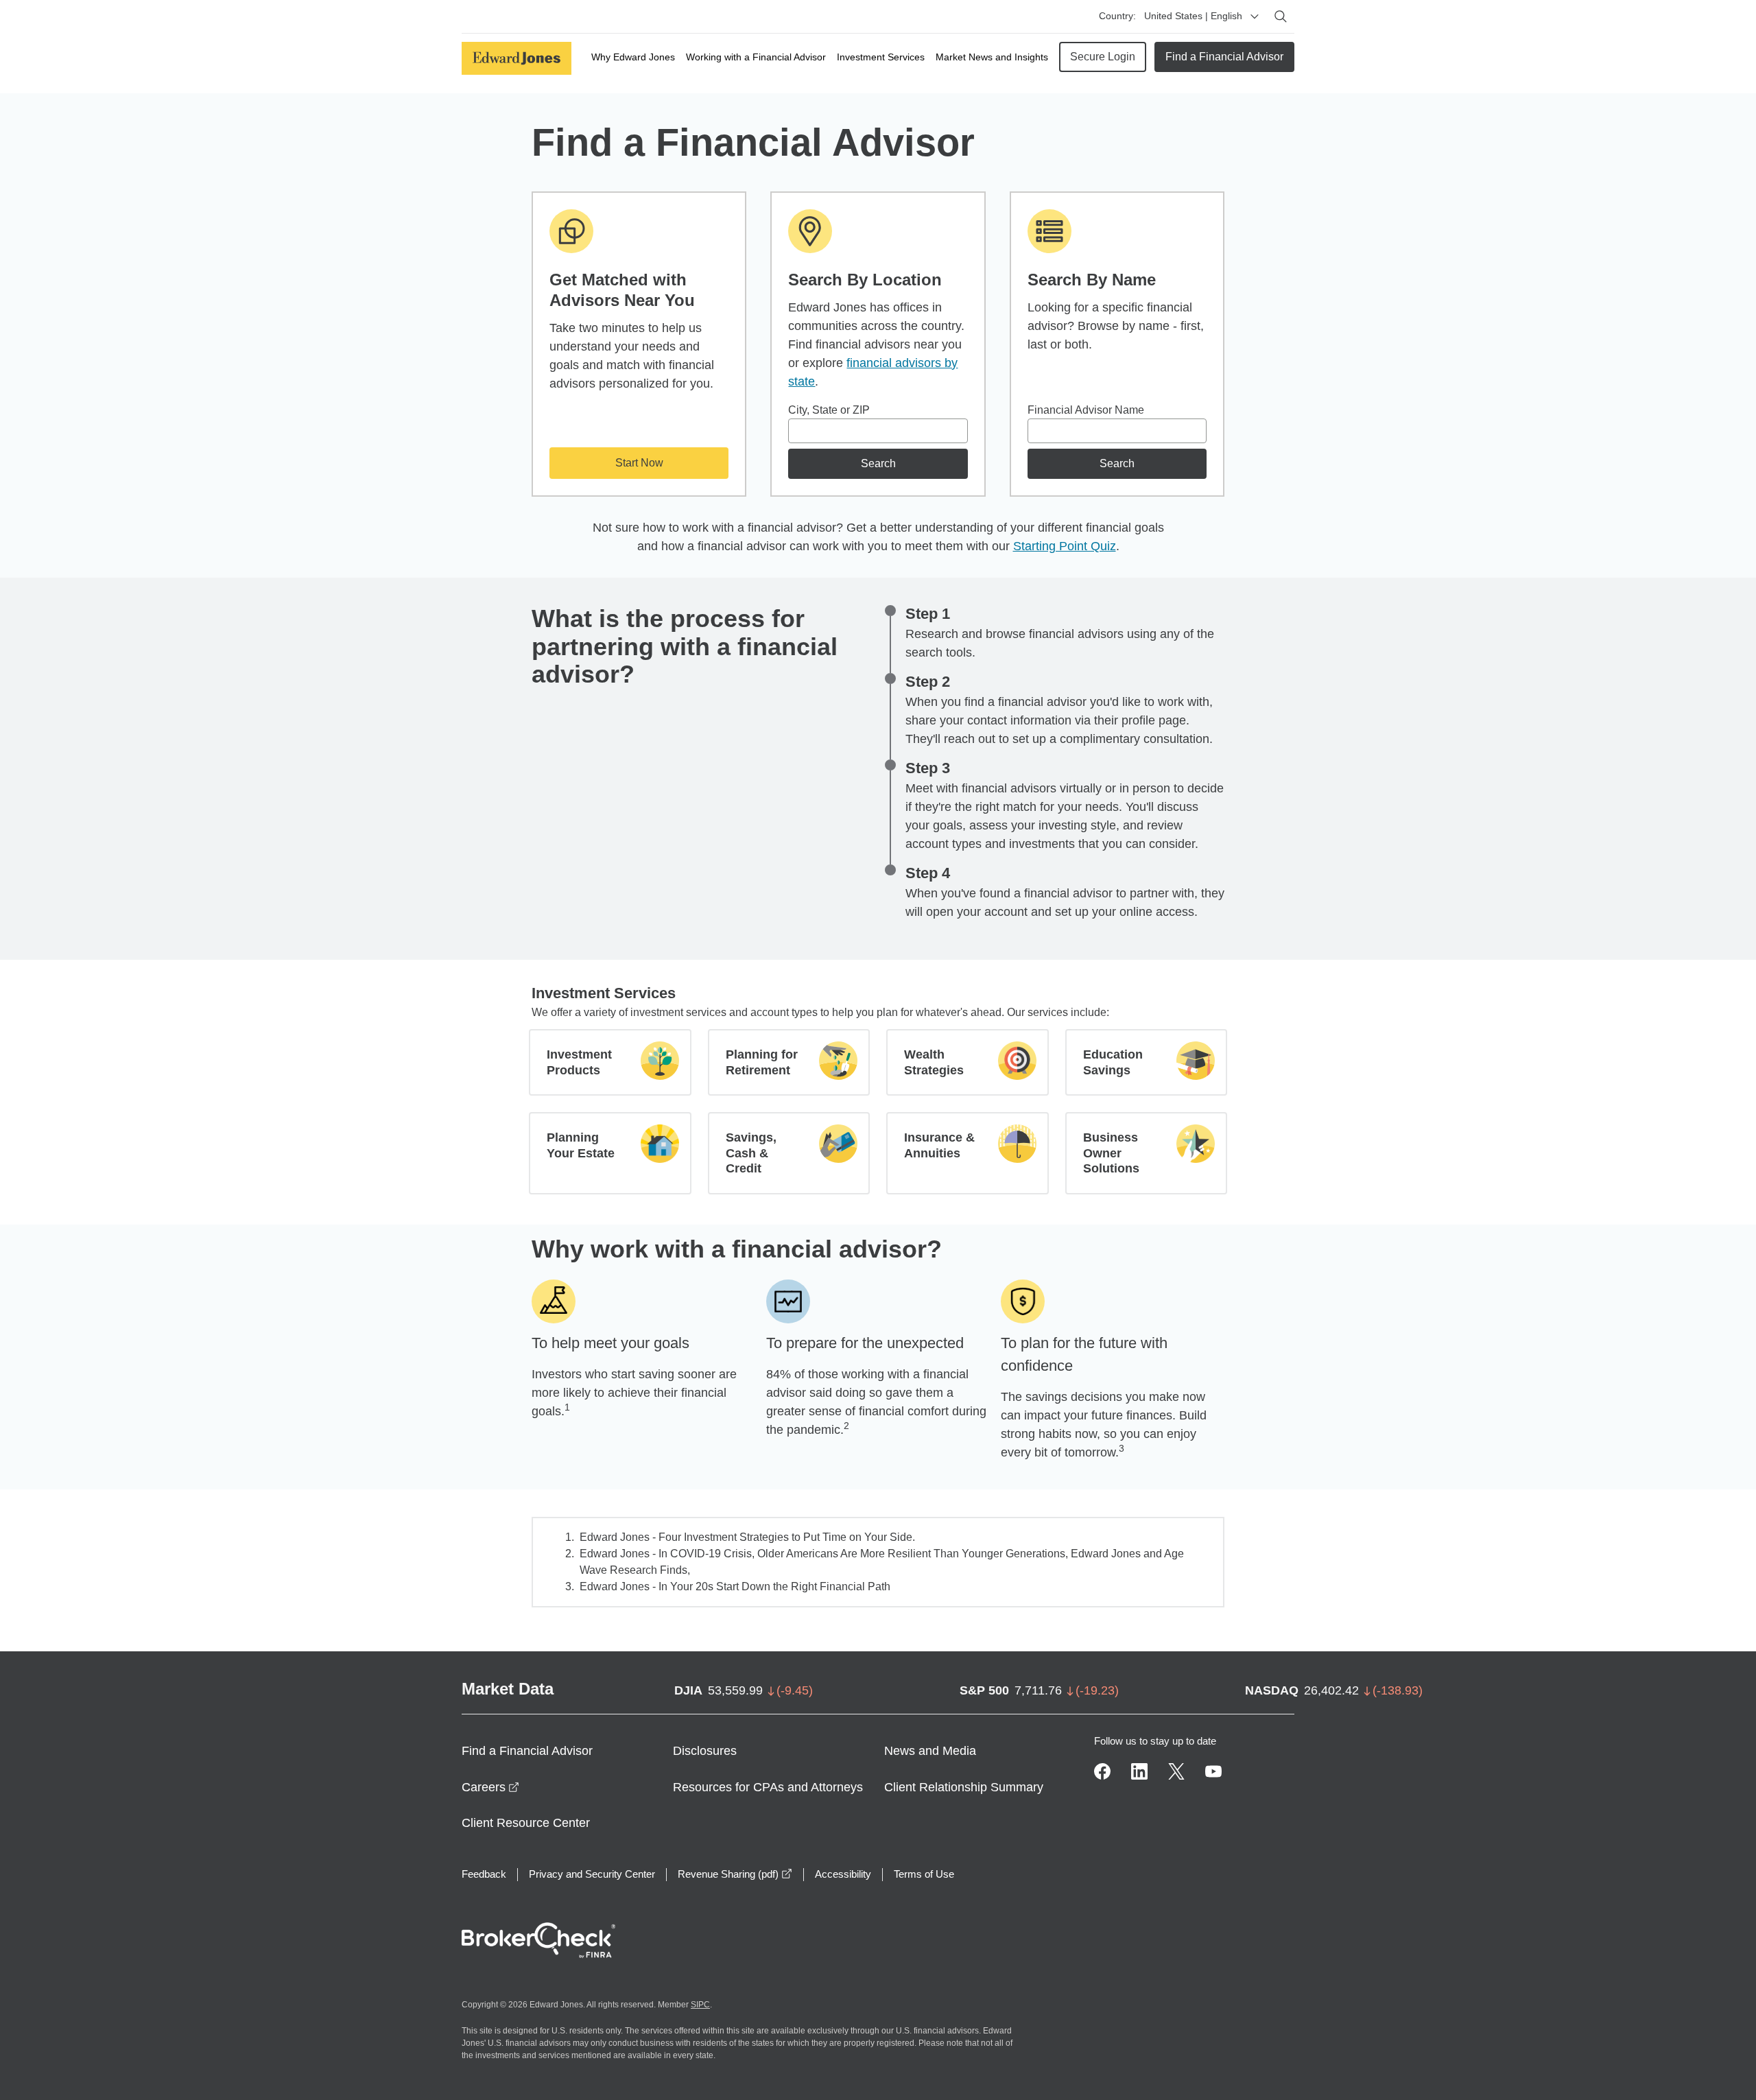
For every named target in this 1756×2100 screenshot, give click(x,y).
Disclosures (705, 1751)
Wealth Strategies (934, 1062)
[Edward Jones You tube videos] (1213, 1771)
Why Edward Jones (633, 57)
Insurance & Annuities (939, 1145)
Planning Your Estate (581, 1145)
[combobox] (878, 431)
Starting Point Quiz (1065, 546)
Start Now (639, 463)
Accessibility (843, 1874)
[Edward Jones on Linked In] (1139, 1771)
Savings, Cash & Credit (751, 1153)
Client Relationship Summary (964, 1787)
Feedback (484, 1874)
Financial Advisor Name (1086, 410)
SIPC (700, 2005)
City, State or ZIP (829, 410)
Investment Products (579, 1062)
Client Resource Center (526, 1823)
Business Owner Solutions (1111, 1153)
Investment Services (881, 57)
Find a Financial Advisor (1224, 57)
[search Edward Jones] (1281, 16)
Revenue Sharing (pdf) (735, 1874)
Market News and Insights (992, 57)
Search (878, 463)
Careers (490, 1787)
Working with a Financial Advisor (756, 57)
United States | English (1193, 16)
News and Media (930, 1751)
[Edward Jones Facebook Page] (1102, 1771)
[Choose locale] (1255, 16)
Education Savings (1113, 1062)
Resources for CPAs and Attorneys (768, 1787)
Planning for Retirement (762, 1062)
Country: (1117, 16)
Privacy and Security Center (592, 1874)
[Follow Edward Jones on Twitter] (1176, 1771)
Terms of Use (924, 1874)
